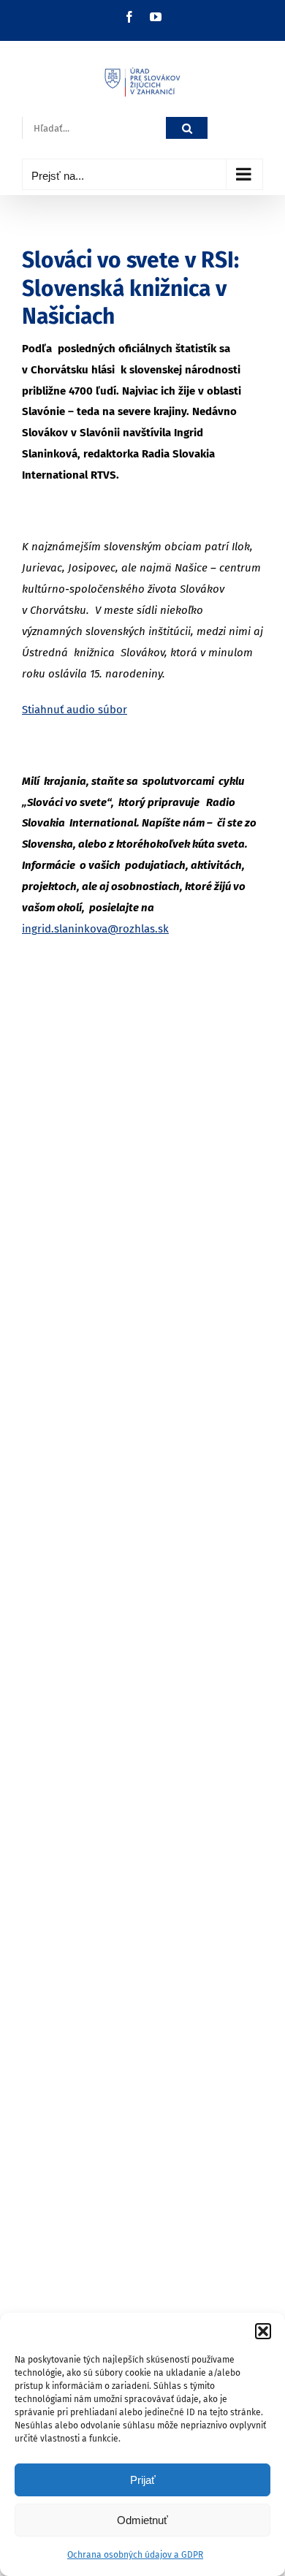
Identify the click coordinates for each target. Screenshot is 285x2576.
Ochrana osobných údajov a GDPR (135, 2555)
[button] (263, 2331)
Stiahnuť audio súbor (75, 710)
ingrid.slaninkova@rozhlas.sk (95, 929)
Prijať (143, 2480)
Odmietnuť (142, 2520)
